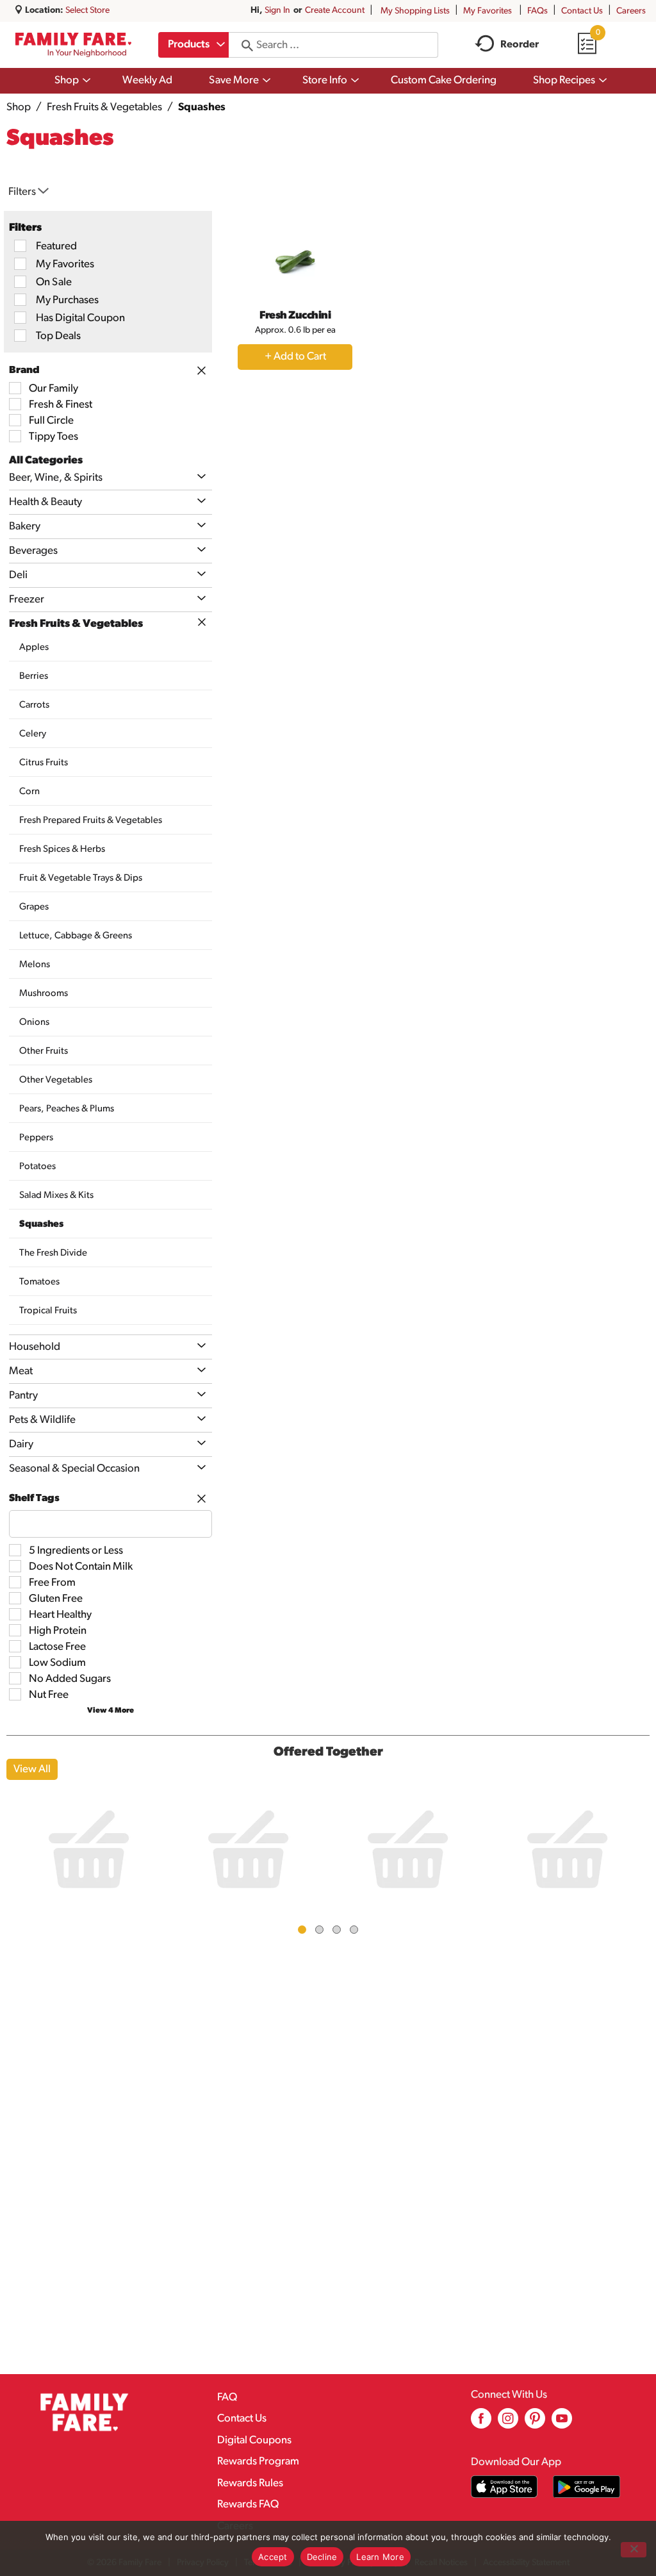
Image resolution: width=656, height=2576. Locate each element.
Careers (631, 11)
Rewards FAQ (248, 2505)
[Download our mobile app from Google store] (586, 2487)
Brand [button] (24, 370)
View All (32, 1769)
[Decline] (634, 2550)
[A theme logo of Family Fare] (73, 45)
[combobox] (193, 45)
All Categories (46, 461)
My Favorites (488, 11)
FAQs (537, 11)
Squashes (202, 107)
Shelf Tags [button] (34, 1499)
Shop (19, 107)
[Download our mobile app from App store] (504, 2487)
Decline (322, 2557)
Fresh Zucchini (295, 316)
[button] (198, 477)
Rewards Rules (250, 2483)
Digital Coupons (254, 2440)
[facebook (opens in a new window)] (481, 2423)
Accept (273, 2557)
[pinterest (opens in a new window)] (535, 2423)
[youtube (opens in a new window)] (562, 2423)
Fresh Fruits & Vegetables (104, 107)
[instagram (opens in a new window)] (508, 2423)
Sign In (277, 11)
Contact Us (582, 11)
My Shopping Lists (415, 11)
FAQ (227, 2397)
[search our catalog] (243, 45)
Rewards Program (258, 2462)
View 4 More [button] (111, 1711)
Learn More (380, 2557)
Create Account (335, 11)
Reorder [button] (520, 45)
